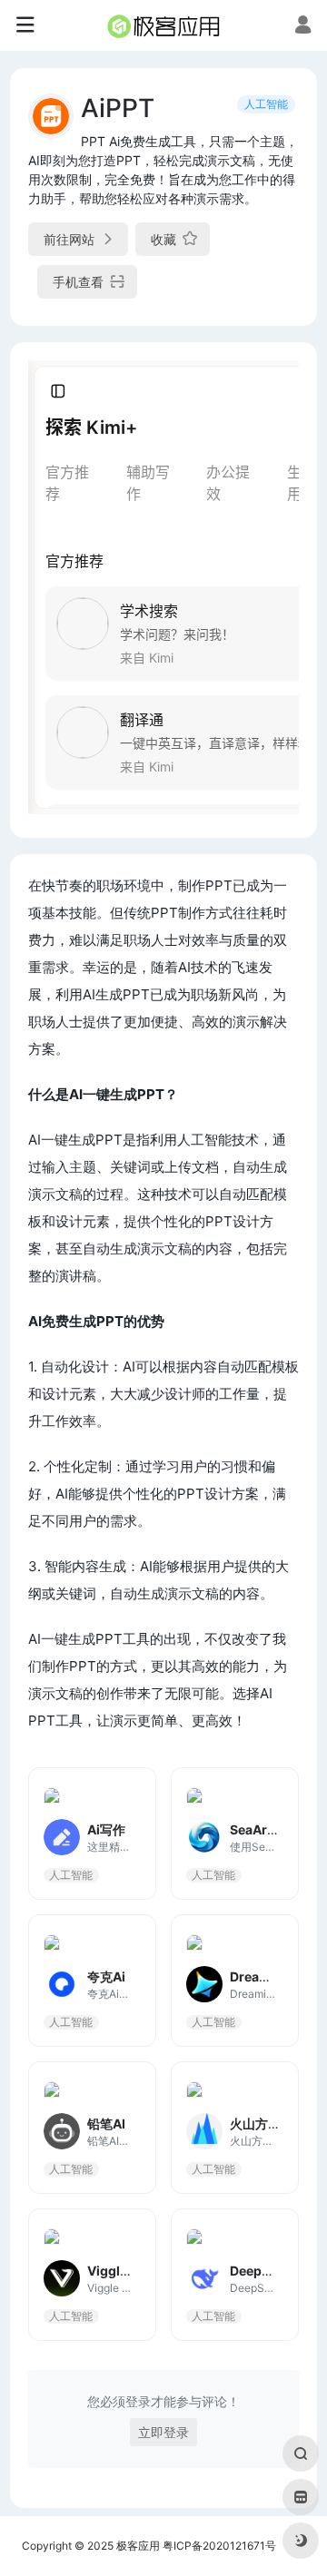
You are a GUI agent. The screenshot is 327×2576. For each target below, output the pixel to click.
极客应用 (138, 2546)
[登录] (303, 27)
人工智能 (266, 104)
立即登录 (163, 2432)
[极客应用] (163, 25)
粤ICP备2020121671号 (219, 2546)
